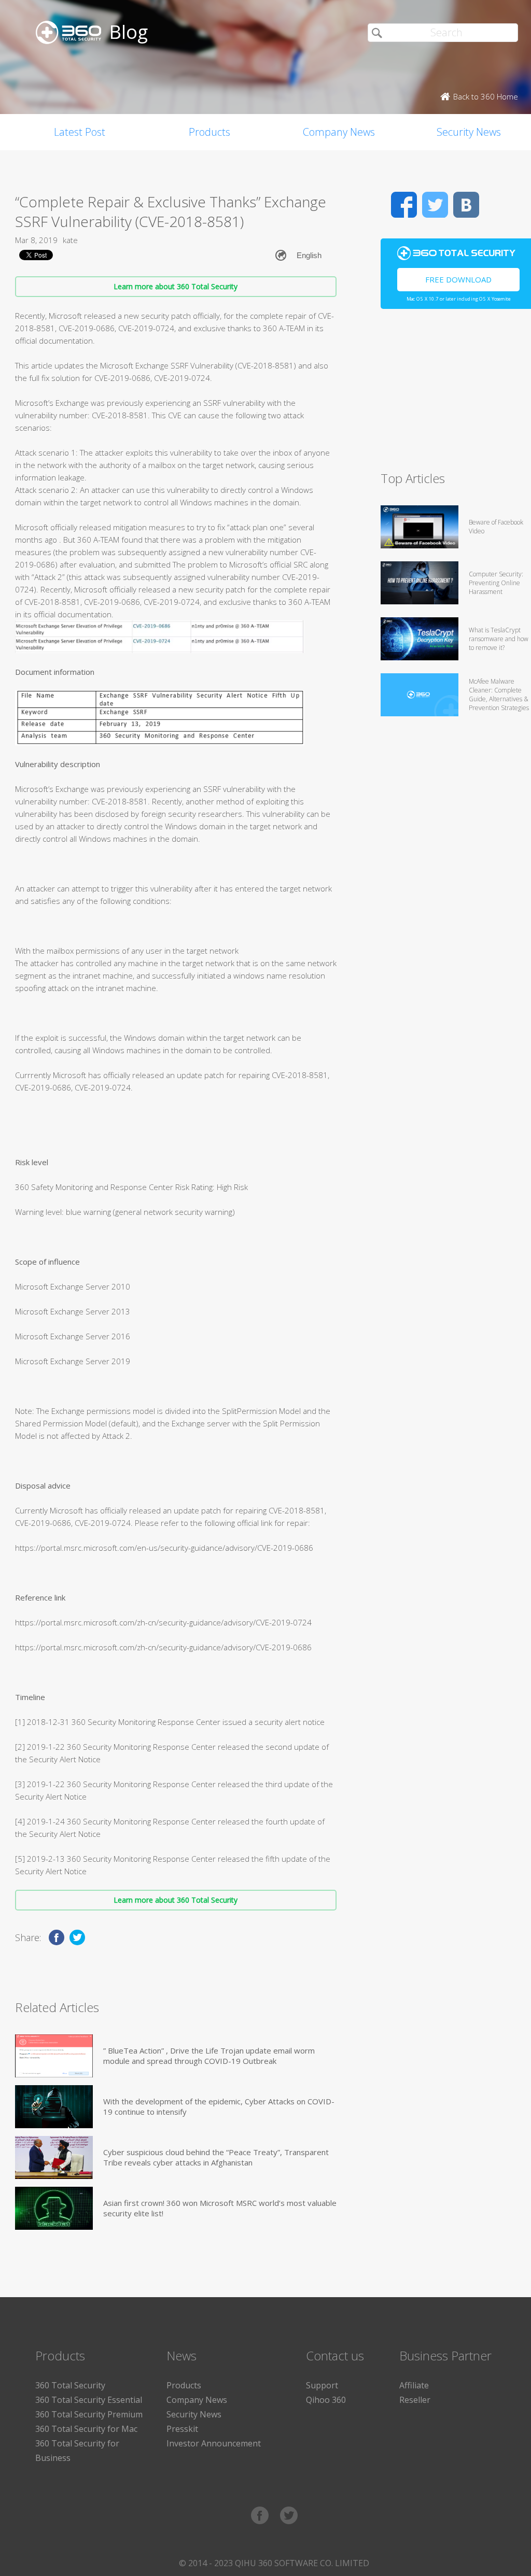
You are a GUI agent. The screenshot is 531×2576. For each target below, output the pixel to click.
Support (322, 2385)
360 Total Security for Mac (86, 2429)
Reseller (415, 2400)
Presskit (182, 2429)
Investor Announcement (214, 2443)
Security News (194, 2414)
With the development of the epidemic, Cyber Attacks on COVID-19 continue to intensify (219, 2106)
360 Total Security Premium (89, 2414)
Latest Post (80, 132)
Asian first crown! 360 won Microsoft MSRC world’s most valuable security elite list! (220, 2208)
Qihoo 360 (326, 2400)
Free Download (458, 279)
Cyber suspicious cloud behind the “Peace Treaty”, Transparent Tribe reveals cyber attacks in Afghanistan (216, 2157)
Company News (339, 132)
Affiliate (414, 2385)
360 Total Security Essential (89, 2400)
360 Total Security (70, 2385)
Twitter (435, 205)
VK (466, 205)
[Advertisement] (456, 394)
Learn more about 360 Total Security (176, 286)
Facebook (404, 205)
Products (209, 132)
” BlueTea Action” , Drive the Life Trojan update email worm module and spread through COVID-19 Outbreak (209, 2056)
